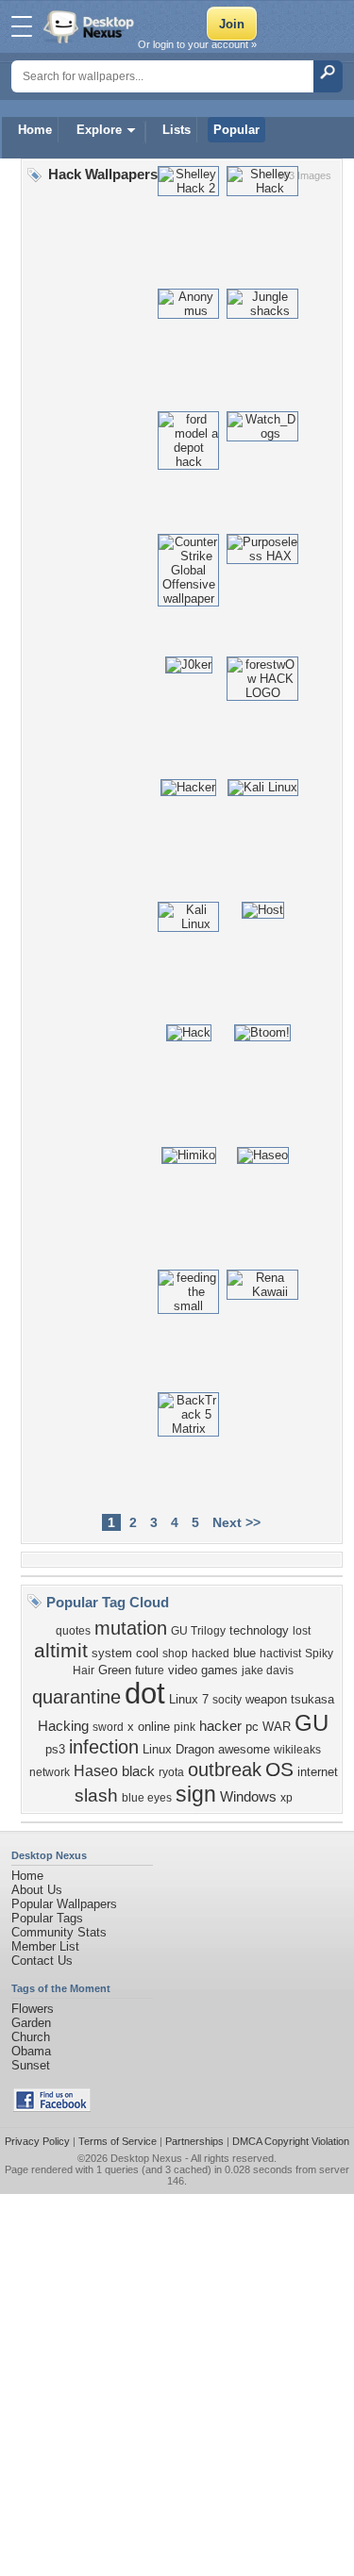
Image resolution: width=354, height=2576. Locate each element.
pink (185, 1727)
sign (196, 1794)
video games (203, 1670)
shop (175, 1654)
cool (147, 1653)
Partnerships (194, 2141)
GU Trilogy (198, 1631)
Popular (236, 130)
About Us (37, 1890)
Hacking (63, 1726)
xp (287, 1798)
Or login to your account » (197, 44)
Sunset (31, 2065)
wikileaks (297, 1750)
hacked (211, 1654)
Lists (177, 130)
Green (115, 1670)
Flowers (33, 2009)
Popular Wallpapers (64, 1904)
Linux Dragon (178, 1749)
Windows (248, 1797)
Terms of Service (118, 2141)
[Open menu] (22, 26)
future (150, 1670)
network (50, 1772)
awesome (244, 1749)
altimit (61, 1651)
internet (318, 1772)
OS (279, 1770)
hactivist (280, 1654)
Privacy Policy (37, 2141)
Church (31, 2037)
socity (227, 1700)
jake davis (268, 1670)
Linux (184, 1699)
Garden (31, 2023)
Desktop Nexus (146, 2158)
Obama (31, 2051)
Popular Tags (47, 1918)
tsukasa (312, 1699)
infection (104, 1747)
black (138, 1771)
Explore (99, 130)
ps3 (55, 1749)
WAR (277, 1727)
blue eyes (147, 1798)
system (112, 1653)
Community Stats (59, 1932)
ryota (171, 1772)
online (154, 1727)
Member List (45, 1946)
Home (35, 130)
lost (302, 1631)
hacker (220, 1726)
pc (252, 1727)
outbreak (225, 1770)
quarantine (76, 1697)
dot (145, 1693)
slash (96, 1795)
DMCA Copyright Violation (291, 2141)
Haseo (96, 1771)
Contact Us (42, 1961)
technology (259, 1630)
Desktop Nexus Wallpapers (91, 26)
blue (244, 1653)
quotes (73, 1631)
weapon (266, 1699)
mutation (131, 1628)
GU (312, 1723)
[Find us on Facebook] (52, 2108)
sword (108, 1727)
